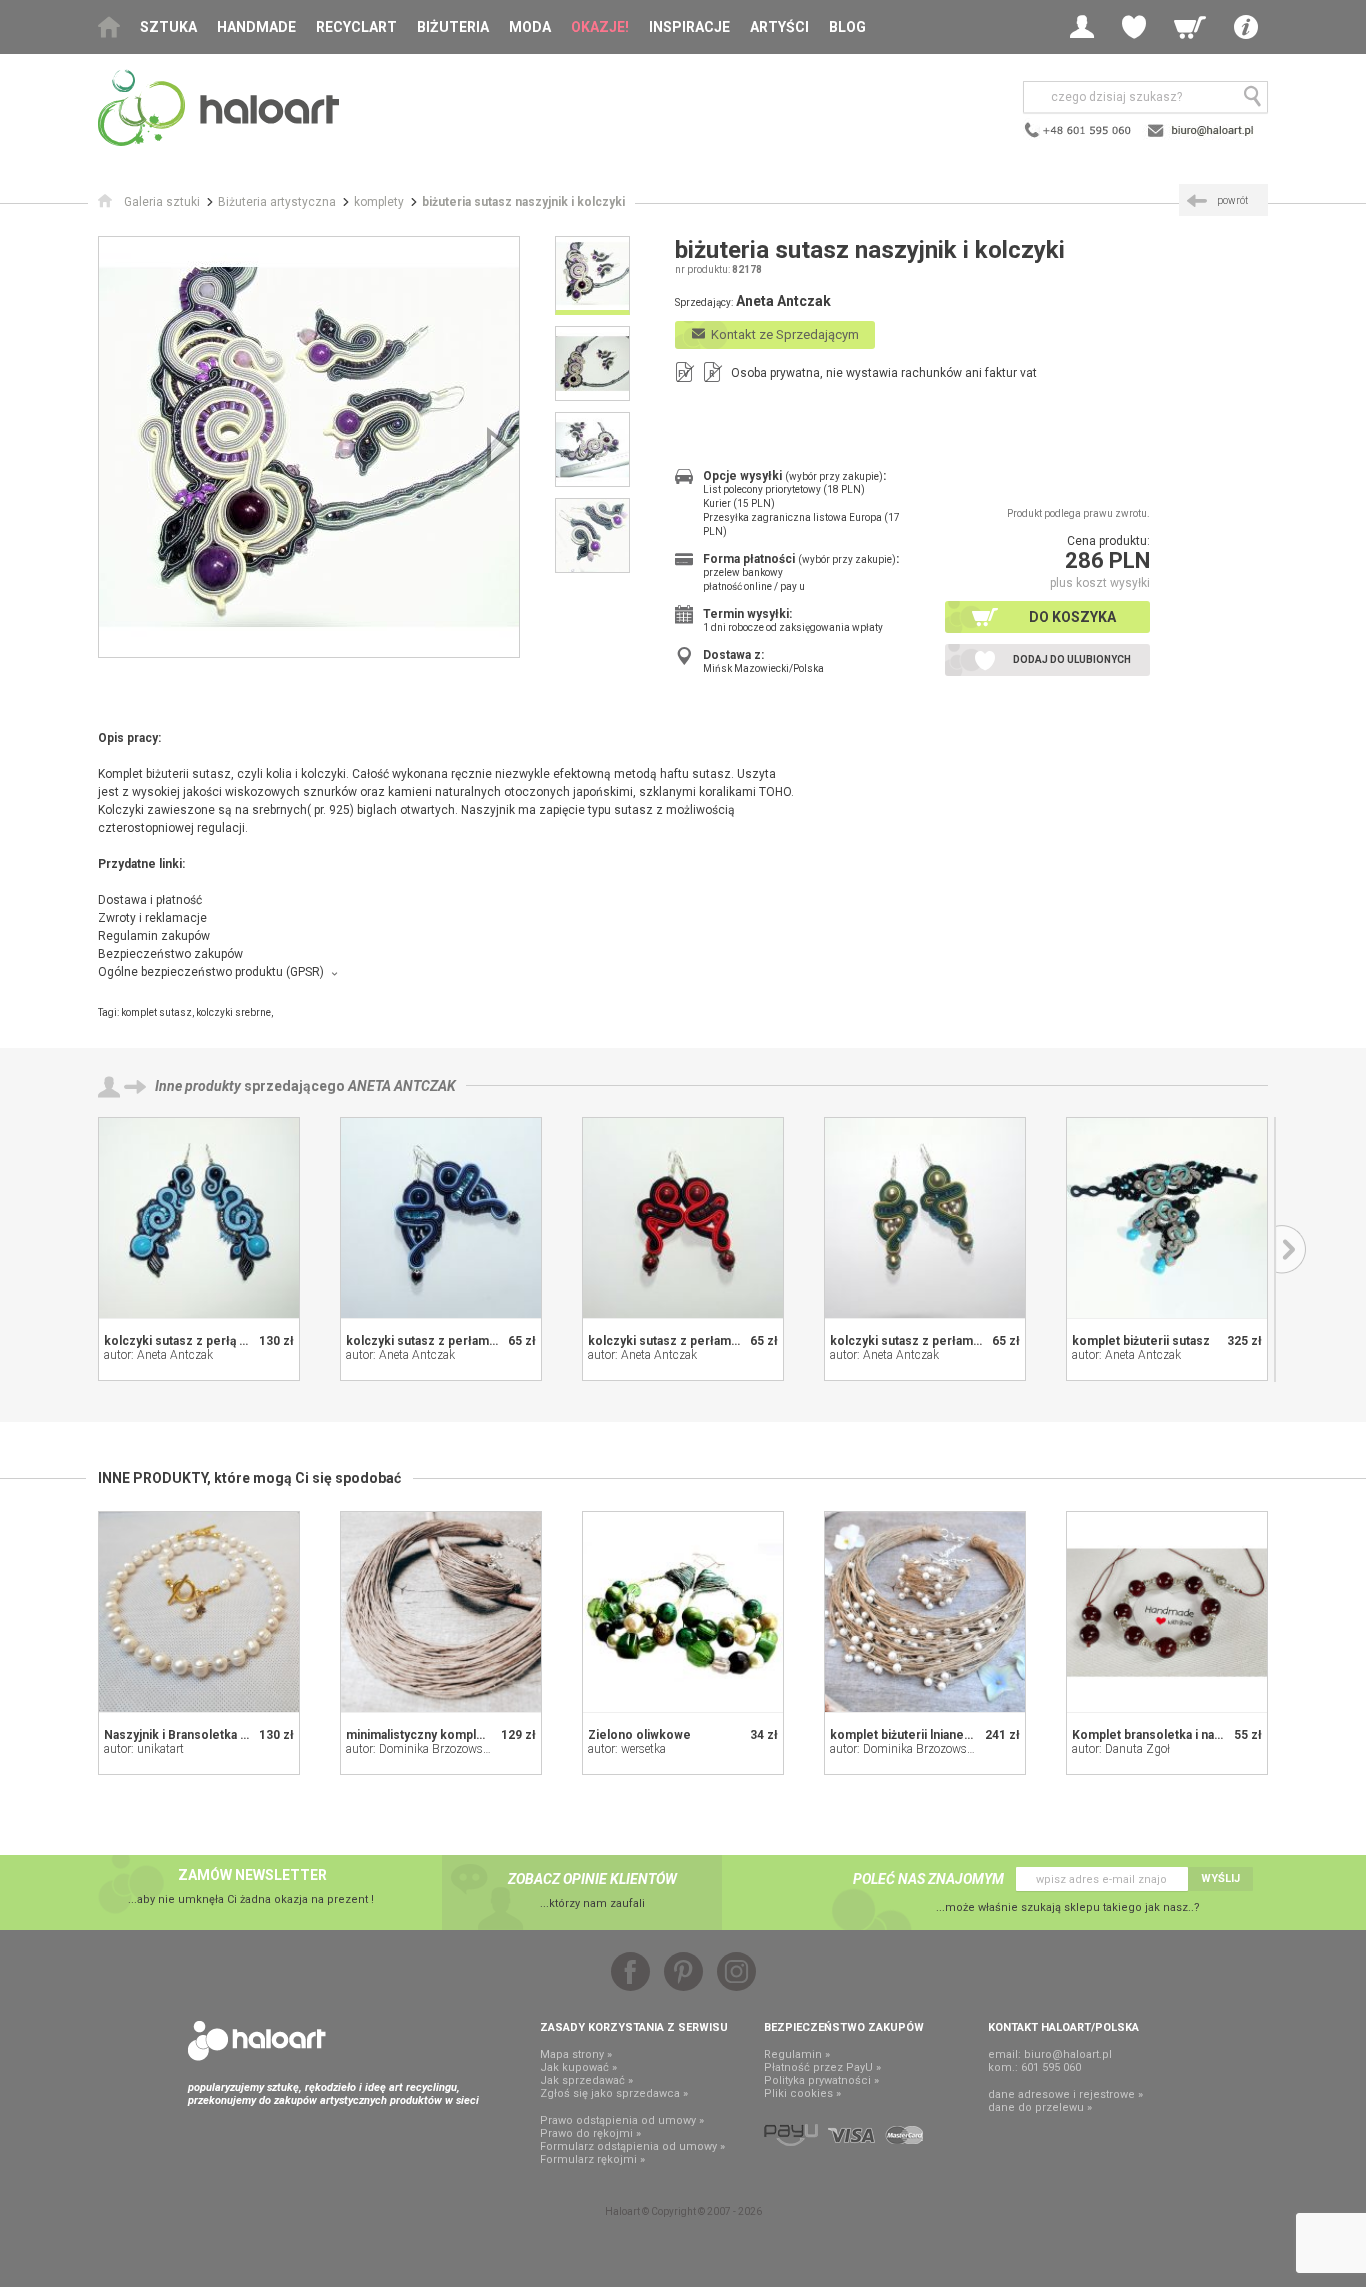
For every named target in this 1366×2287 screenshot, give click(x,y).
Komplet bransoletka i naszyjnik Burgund (1188, 1735)
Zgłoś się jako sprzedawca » (614, 2093)
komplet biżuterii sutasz (1141, 1341)
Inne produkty (198, 1086)
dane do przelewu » (1040, 2107)
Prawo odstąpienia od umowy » (622, 2120)
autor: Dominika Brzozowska (420, 1749)
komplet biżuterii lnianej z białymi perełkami (956, 1735)
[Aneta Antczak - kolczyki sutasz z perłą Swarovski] (199, 1218)
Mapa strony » (576, 2054)
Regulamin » (797, 2054)
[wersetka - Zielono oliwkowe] (683, 1612)
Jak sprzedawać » (586, 2080)
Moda (530, 27)
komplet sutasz (156, 1012)
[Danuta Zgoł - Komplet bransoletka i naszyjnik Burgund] (1167, 1612)
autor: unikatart (144, 1749)
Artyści (779, 27)
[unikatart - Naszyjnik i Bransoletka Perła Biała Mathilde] (199, 1612)
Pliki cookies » (802, 2093)
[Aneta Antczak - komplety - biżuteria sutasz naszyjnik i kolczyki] (309, 447)
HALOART (257, 2041)
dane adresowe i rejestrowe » (1065, 2094)
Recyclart (356, 27)
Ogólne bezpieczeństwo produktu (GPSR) (211, 972)
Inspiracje (689, 27)
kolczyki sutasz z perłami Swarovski (450, 1341)
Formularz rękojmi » (592, 2159)
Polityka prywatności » (821, 2080)
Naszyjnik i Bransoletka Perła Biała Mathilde (228, 1735)
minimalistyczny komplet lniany (434, 1735)
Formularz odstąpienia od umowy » (632, 2146)
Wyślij (1220, 1878)
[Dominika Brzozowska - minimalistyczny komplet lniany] (441, 1612)
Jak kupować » (578, 2067)
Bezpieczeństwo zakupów (170, 954)
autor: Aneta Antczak (158, 1355)
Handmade (256, 27)
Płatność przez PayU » (822, 2067)
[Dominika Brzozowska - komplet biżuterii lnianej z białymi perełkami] (925, 1612)
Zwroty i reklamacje (152, 918)
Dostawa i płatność (150, 900)
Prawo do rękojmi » (590, 2133)
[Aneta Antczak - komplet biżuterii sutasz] (1167, 1218)
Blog (847, 27)
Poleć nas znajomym (928, 1879)
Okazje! (600, 27)
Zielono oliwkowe (639, 1735)
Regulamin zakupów (154, 936)
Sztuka (168, 27)
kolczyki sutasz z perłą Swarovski (201, 1341)
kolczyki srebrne (233, 1012)
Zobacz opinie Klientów (592, 1879)
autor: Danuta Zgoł (1121, 1749)
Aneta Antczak (402, 1086)
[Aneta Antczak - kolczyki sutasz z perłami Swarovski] (441, 1218)
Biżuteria (453, 27)
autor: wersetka (627, 1749)
